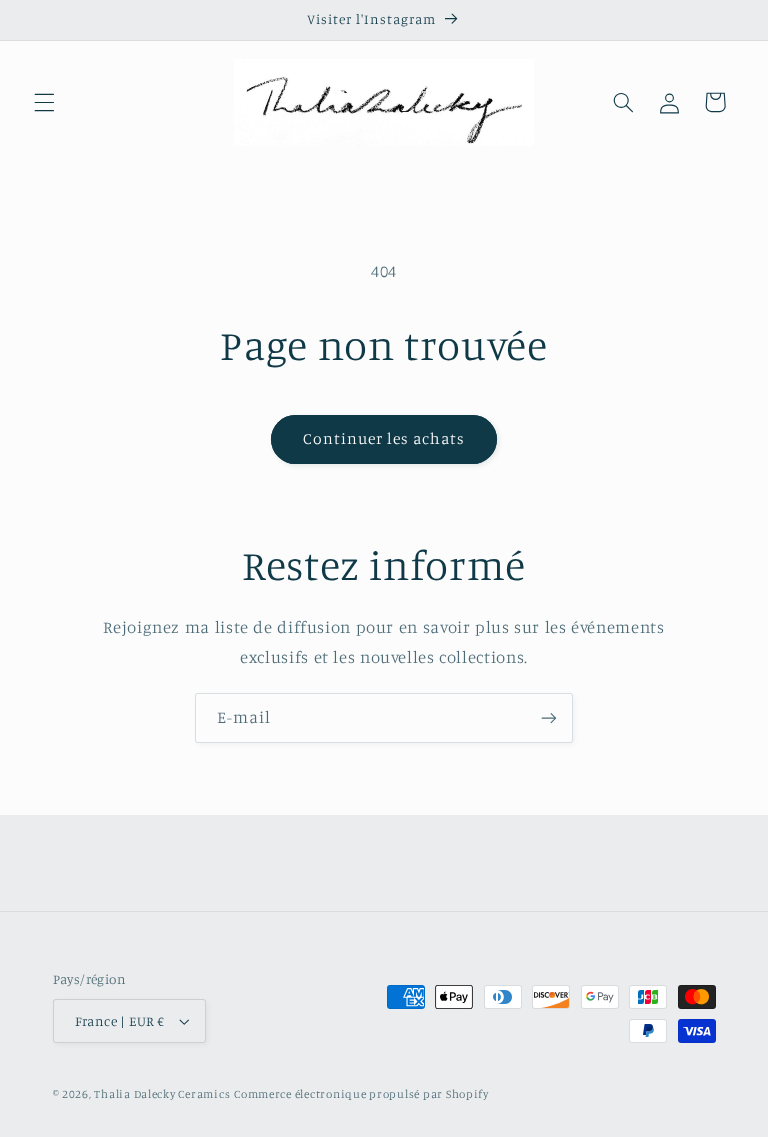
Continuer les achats (384, 438)
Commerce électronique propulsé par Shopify (361, 1094)
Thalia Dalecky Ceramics (162, 1094)
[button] (44, 102)
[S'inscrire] (549, 717)
